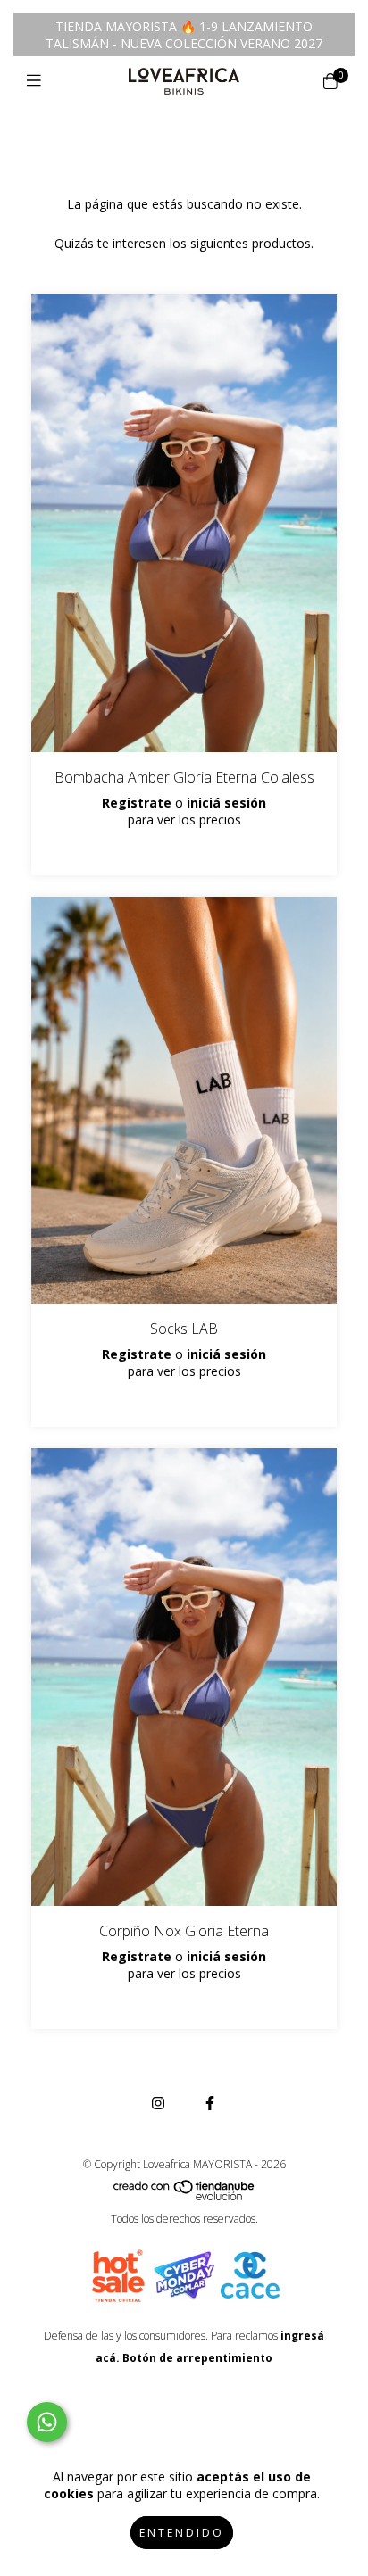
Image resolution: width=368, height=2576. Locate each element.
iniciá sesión (226, 803)
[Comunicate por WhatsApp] (47, 2422)
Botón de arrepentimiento (197, 2358)
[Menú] (38, 80)
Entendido (182, 2533)
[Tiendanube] (185, 2196)
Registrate (137, 803)
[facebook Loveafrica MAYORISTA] (210, 2103)
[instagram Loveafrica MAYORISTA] (158, 2103)
